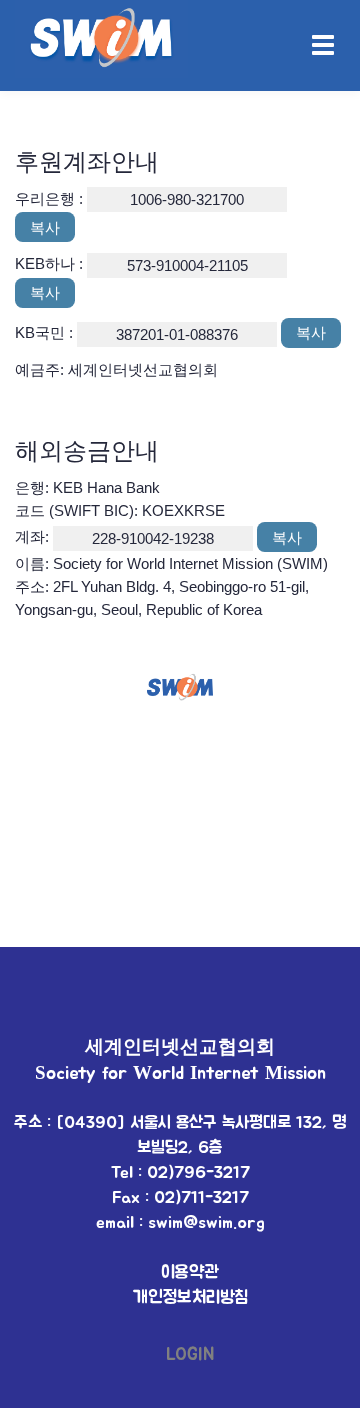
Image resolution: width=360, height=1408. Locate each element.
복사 (45, 227)
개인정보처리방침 (190, 1298)
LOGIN (190, 1355)
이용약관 (190, 1273)
